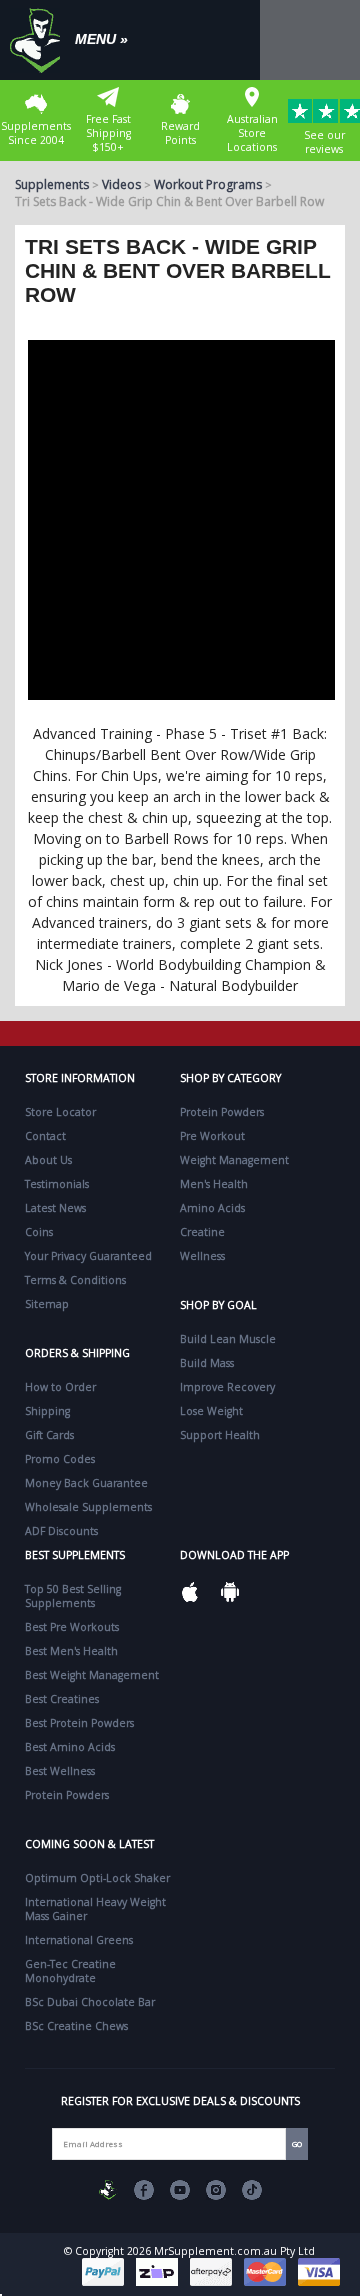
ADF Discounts (61, 1531)
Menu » (101, 39)
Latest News (55, 1208)
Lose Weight (211, 1411)
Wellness (202, 1256)
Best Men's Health (71, 1651)
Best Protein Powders (79, 1723)
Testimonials (57, 1184)
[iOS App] (190, 1592)
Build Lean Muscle (228, 1339)
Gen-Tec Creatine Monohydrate (70, 1971)
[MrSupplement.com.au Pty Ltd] (108, 2190)
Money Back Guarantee (86, 1483)
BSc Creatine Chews (76, 2026)
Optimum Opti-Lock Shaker (97, 1878)
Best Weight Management (92, 1675)
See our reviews (324, 142)
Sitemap (47, 1304)
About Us (48, 1160)
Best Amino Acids (70, 1747)
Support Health (220, 1435)
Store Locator (60, 1112)
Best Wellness (60, 1771)
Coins (39, 1232)
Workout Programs (208, 184)
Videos (121, 184)
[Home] (40, 40)
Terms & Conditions (75, 1280)
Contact (45, 1136)
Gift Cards (49, 1435)
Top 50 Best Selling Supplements (73, 1596)
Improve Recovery (227, 1387)
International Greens (79, 1940)
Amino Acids (212, 1208)
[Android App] (230, 1592)
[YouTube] (180, 2190)
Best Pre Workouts (72, 1627)
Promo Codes (60, 1459)
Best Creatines (62, 1699)
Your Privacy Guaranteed (88, 1256)
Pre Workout (212, 1136)
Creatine (202, 1232)
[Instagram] (216, 2190)
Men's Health (214, 1184)
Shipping (47, 1411)
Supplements (52, 184)
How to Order (60, 1387)
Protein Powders (222, 1112)
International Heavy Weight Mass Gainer (95, 1909)
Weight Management (234, 1160)
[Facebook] (144, 2190)
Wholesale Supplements (88, 1507)
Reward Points (180, 133)
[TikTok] (252, 2190)
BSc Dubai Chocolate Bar (90, 2002)
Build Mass (207, 1363)
